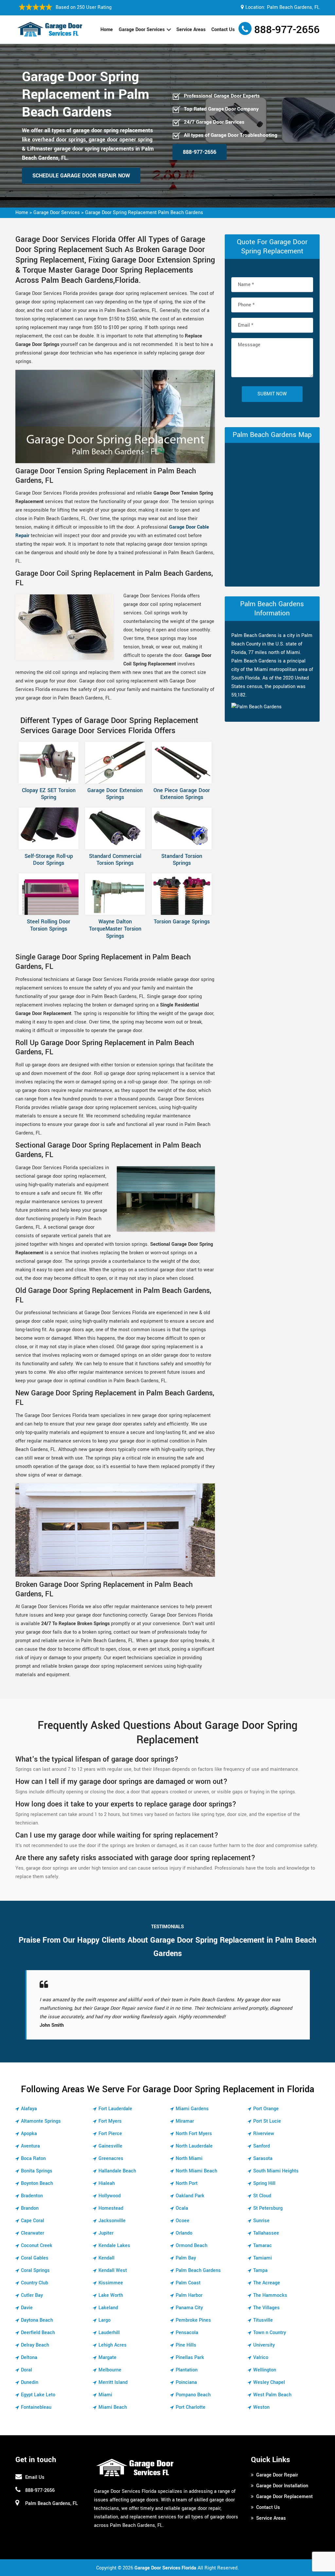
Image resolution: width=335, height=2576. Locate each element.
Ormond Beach (192, 2246)
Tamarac (263, 2246)
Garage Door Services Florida (165, 2568)
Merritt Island (113, 2382)
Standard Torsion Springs (182, 860)
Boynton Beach (37, 2183)
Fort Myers (110, 2121)
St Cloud (262, 2196)
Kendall (106, 2258)
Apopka (29, 2134)
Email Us (35, 2477)
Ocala (182, 2208)
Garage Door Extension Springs (115, 794)
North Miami (189, 2159)
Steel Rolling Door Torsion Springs (49, 925)
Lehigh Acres (113, 2345)
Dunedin (30, 2382)
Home (107, 30)
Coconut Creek (37, 2246)
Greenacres (111, 2159)
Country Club (35, 2283)
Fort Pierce (110, 2134)
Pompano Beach (193, 2395)
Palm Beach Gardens (198, 2270)
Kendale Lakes (114, 2246)
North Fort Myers (194, 2134)
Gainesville (110, 2146)
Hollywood (110, 2196)
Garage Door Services (142, 30)
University (264, 2345)
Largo (105, 2320)
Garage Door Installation (282, 2486)
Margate (107, 2358)
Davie (27, 2308)
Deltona (29, 2358)
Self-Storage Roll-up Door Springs (49, 860)
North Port (187, 2183)
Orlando (184, 2233)
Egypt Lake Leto (38, 2395)
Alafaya (29, 2109)
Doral (26, 2370)
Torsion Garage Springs (182, 922)
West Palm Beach (272, 2395)
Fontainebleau (36, 2407)
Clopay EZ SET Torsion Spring (49, 794)
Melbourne (110, 2370)
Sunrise (261, 2221)
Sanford (262, 2146)
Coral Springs (35, 2270)
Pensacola (187, 2333)
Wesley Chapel (269, 2382)
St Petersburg (268, 2208)
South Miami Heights (276, 2171)
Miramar (185, 2121)
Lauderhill (109, 2333)
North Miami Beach (196, 2171)
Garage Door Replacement (284, 2497)
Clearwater (33, 2233)
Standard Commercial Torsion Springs (115, 860)
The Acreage (267, 2283)
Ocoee (183, 2221)
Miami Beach (113, 2407)
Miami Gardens (192, 2109)
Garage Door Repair (277, 2475)
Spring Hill (264, 2183)
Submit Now (272, 394)
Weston (261, 2407)
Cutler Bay (32, 2295)
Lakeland (108, 2308)
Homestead (111, 2208)
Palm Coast (188, 2283)
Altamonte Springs (41, 2121)
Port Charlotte (191, 2407)
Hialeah (107, 2183)
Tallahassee (266, 2233)
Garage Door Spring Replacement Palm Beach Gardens (144, 213)
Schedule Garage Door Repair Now (81, 176)
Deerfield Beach (38, 2333)
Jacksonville (112, 2221)
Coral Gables (35, 2258)
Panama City (189, 2308)
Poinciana (186, 2382)
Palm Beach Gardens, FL (293, 7)
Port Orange (266, 2109)
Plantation (187, 2370)
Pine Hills (186, 2345)
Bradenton (32, 2196)
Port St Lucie (267, 2121)
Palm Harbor (189, 2295)
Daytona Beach (37, 2320)
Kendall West (113, 2270)
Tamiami (263, 2258)
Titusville (263, 2320)
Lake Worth (111, 2295)
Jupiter (106, 2233)
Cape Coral (33, 2221)
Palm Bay (186, 2258)
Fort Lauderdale (115, 2109)
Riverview (264, 2134)
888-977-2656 (287, 30)
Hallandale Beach (117, 2171)
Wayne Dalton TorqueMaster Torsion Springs (115, 929)
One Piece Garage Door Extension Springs (182, 794)
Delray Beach (35, 2345)
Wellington (265, 2370)
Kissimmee (111, 2283)
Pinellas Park (190, 2358)
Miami (105, 2395)
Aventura (30, 2146)
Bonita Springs (37, 2171)
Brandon (30, 2208)
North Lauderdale (194, 2146)
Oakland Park (190, 2196)
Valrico (261, 2358)
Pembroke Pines (193, 2320)
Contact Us (223, 30)
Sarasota (263, 2159)
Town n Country (270, 2333)
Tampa (260, 2270)
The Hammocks (270, 2295)
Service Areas (191, 30)
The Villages (266, 2308)
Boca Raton (33, 2159)
